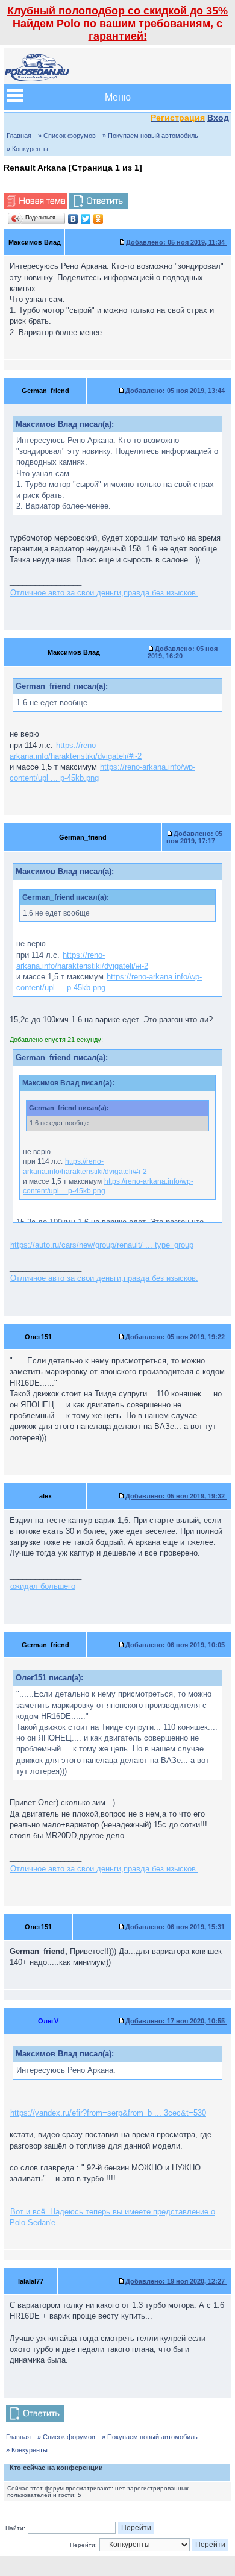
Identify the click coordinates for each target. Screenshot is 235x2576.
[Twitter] (86, 219)
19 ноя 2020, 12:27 (176, 2281)
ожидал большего (43, 1586)
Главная (19, 136)
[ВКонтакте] (73, 219)
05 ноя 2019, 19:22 (176, 1337)
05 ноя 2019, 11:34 (176, 242)
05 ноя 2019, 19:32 (176, 1496)
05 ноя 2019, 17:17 (194, 837)
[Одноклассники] (99, 219)
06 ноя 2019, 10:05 (176, 1645)
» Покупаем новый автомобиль (150, 136)
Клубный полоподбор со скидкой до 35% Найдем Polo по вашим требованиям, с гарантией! (117, 24)
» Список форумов (67, 136)
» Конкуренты (27, 149)
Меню (118, 97)
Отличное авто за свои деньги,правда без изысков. (104, 593)
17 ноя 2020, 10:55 (176, 2021)
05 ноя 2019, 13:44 (176, 391)
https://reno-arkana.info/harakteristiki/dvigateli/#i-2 (76, 751)
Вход (218, 118)
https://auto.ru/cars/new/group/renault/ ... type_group (102, 1245)
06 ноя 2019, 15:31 (176, 1927)
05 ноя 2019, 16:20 (183, 652)
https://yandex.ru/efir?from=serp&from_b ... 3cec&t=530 (108, 2113)
